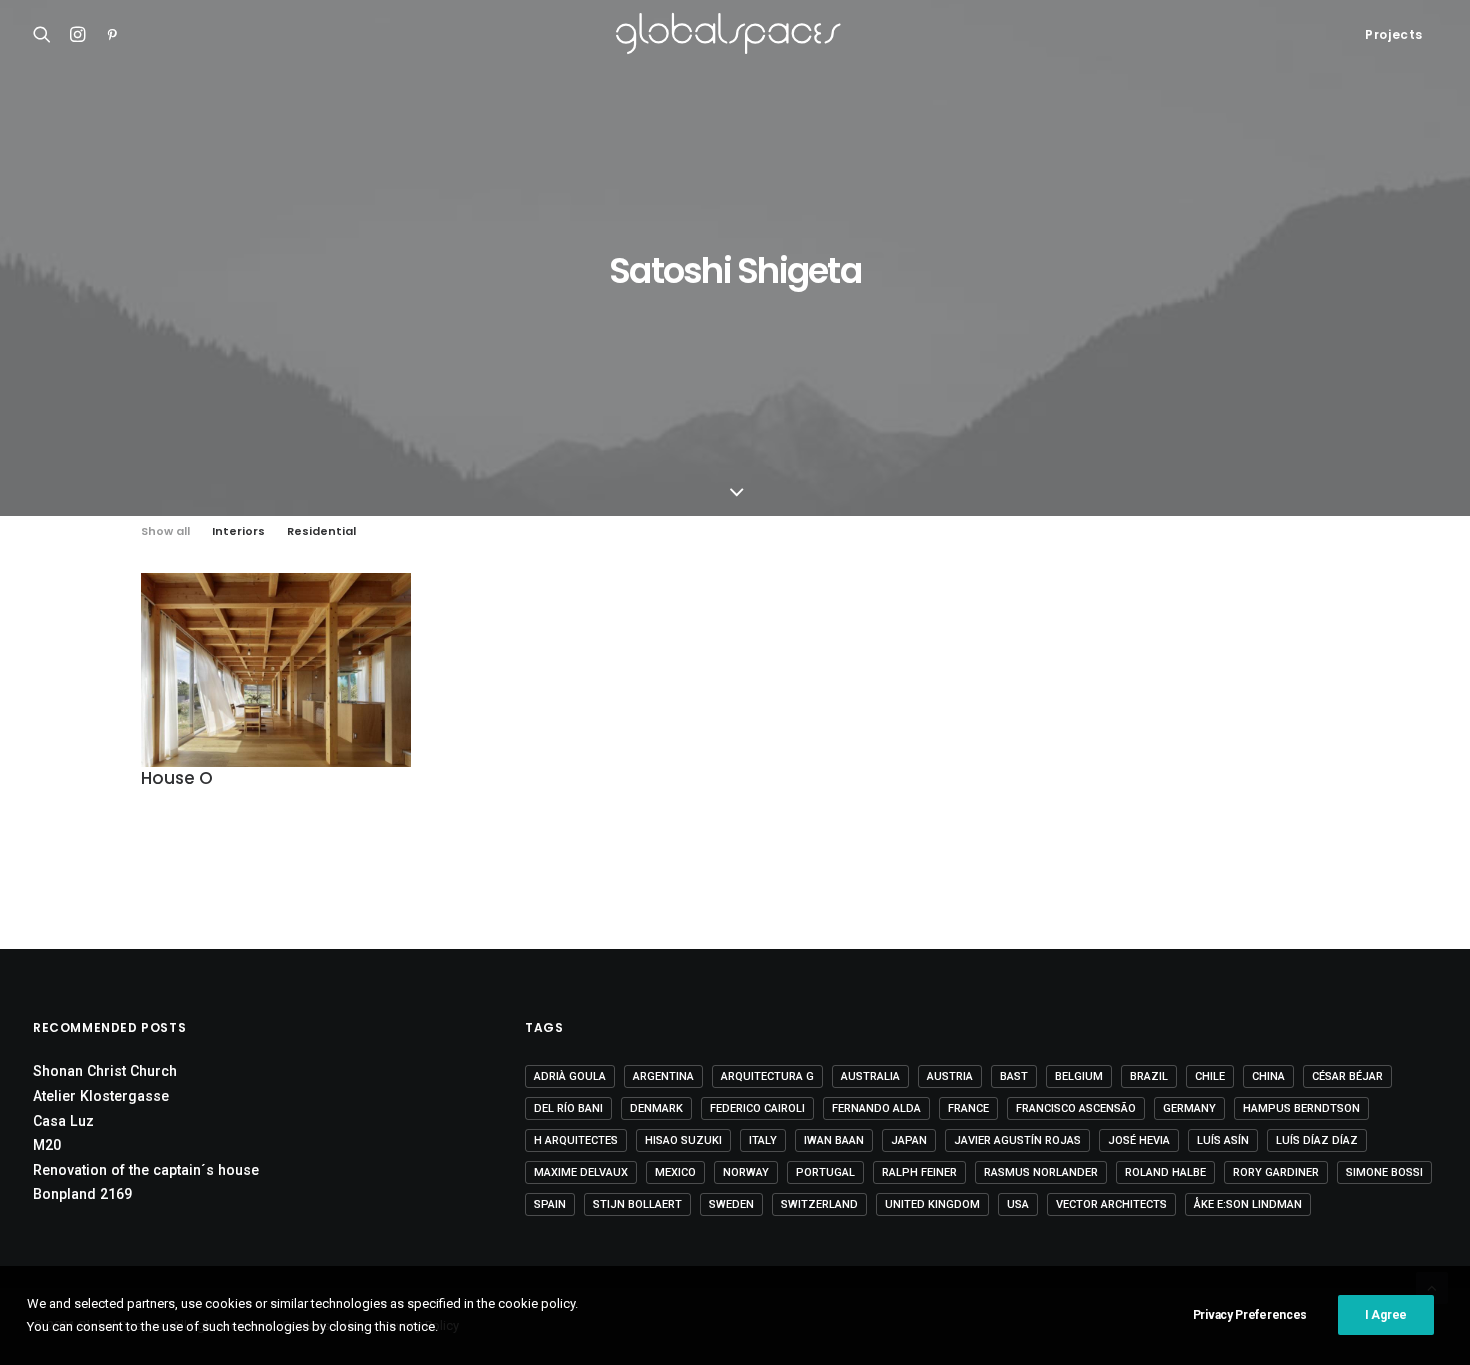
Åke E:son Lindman (1248, 1204)
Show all (165, 531)
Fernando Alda (876, 1108)
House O (177, 778)
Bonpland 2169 (82, 1194)
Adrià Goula (570, 1076)
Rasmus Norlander (1041, 1172)
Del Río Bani (568, 1108)
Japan (909, 1140)
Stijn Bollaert (637, 1204)
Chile (1210, 1076)
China (1268, 1076)
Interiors (238, 531)
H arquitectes (576, 1140)
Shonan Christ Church (105, 1071)
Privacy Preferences (1250, 1315)
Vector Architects (1111, 1204)
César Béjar (1347, 1076)
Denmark (656, 1108)
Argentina (663, 1076)
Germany (1189, 1108)
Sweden (731, 1204)
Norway (746, 1172)
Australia (870, 1076)
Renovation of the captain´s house (146, 1170)
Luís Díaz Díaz (1317, 1140)
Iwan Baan (834, 1140)
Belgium (1079, 1076)
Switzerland (819, 1204)
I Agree (1386, 1315)
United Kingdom (932, 1204)
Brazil (1149, 1076)
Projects (1394, 34)
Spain (550, 1204)
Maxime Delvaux (581, 1172)
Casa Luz (63, 1121)
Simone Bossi (1384, 1172)
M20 (47, 1145)
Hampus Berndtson (1301, 1108)
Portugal (825, 1172)
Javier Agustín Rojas (1017, 1140)
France (968, 1108)
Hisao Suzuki (683, 1140)
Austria (950, 1076)
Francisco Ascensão (1076, 1108)
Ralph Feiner (919, 1172)
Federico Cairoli (757, 1108)
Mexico (675, 1172)
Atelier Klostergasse (101, 1096)
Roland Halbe (1165, 1172)
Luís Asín (1223, 1140)
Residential (321, 531)
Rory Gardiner (1276, 1172)
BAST (1014, 1076)
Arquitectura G (767, 1076)
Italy (763, 1140)
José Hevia (1139, 1140)
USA (1018, 1204)
